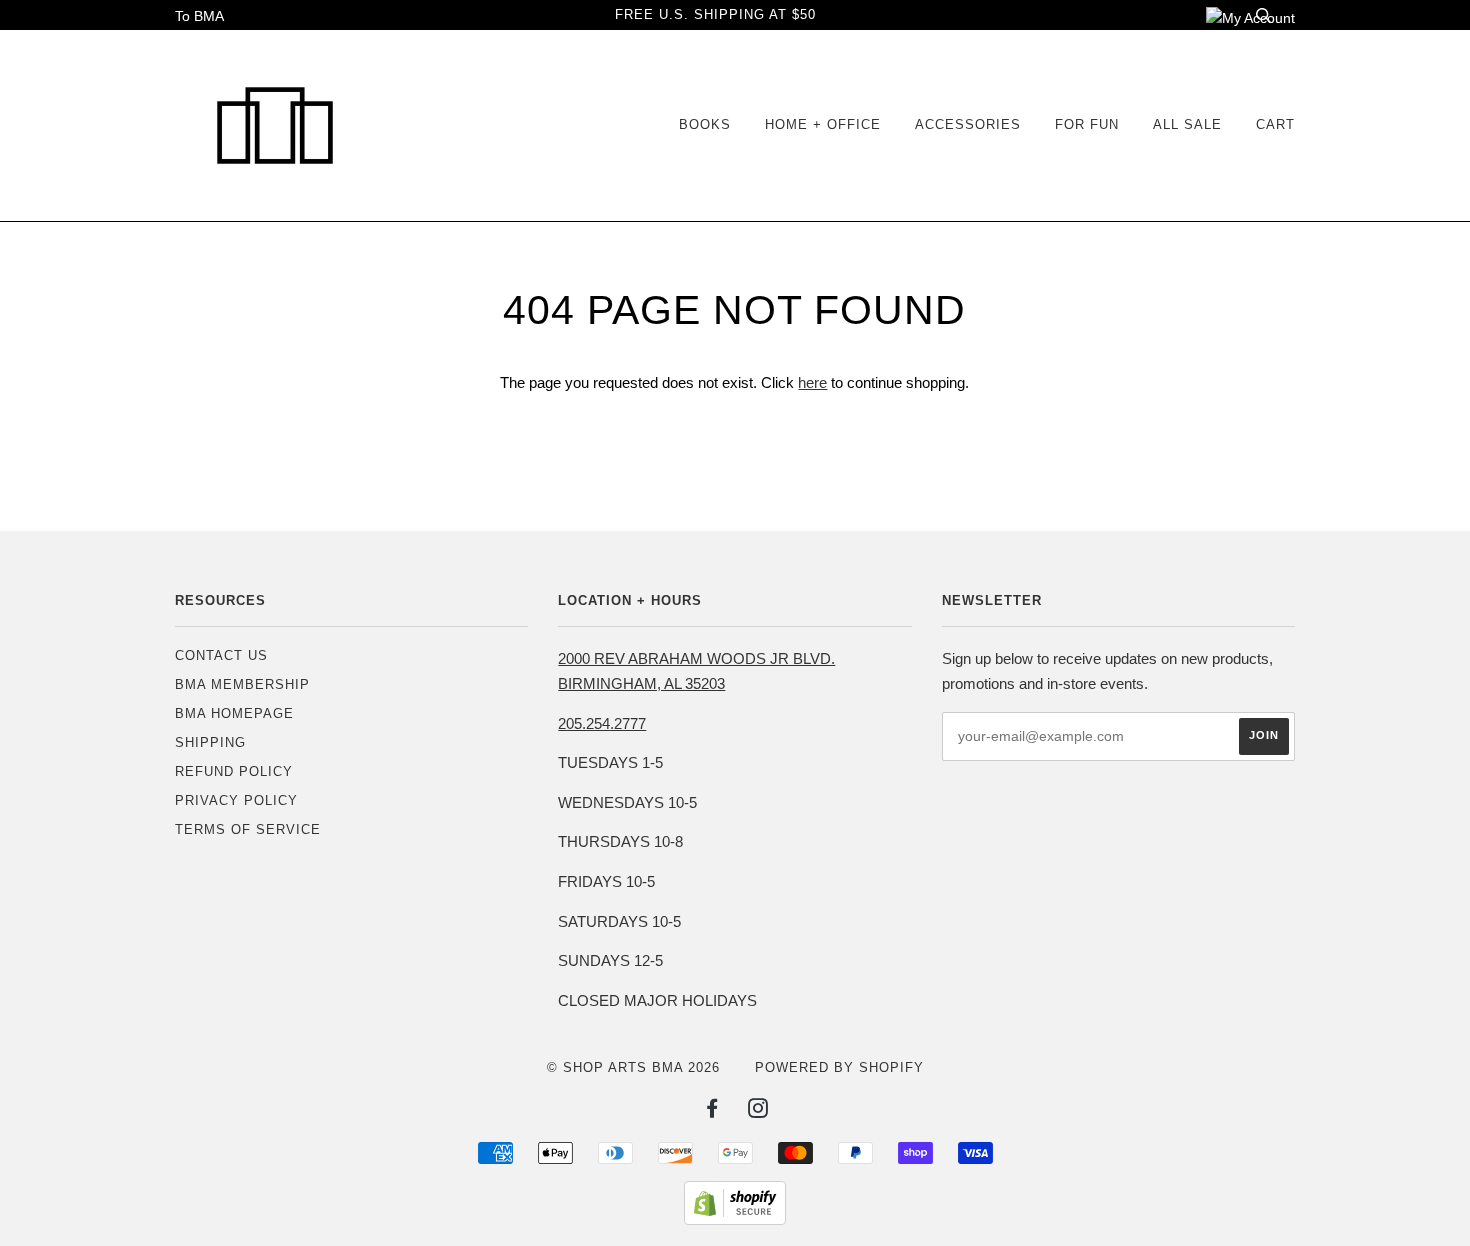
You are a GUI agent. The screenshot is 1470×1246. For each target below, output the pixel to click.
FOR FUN (1087, 124)
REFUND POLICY (234, 771)
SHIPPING (210, 742)
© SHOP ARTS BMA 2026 (633, 1067)
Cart (1275, 124)
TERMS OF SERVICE (248, 829)
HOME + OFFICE (823, 124)
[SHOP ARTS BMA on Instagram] (758, 1111)
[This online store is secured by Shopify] (735, 1220)
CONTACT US (221, 655)
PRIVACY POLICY (236, 800)
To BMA (199, 16)
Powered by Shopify (839, 1067)
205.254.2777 (602, 723)
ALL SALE (1187, 124)
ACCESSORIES (968, 124)
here (812, 382)
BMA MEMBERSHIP (242, 684)
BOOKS (705, 124)
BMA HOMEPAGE (234, 713)
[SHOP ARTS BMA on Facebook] (712, 1111)
